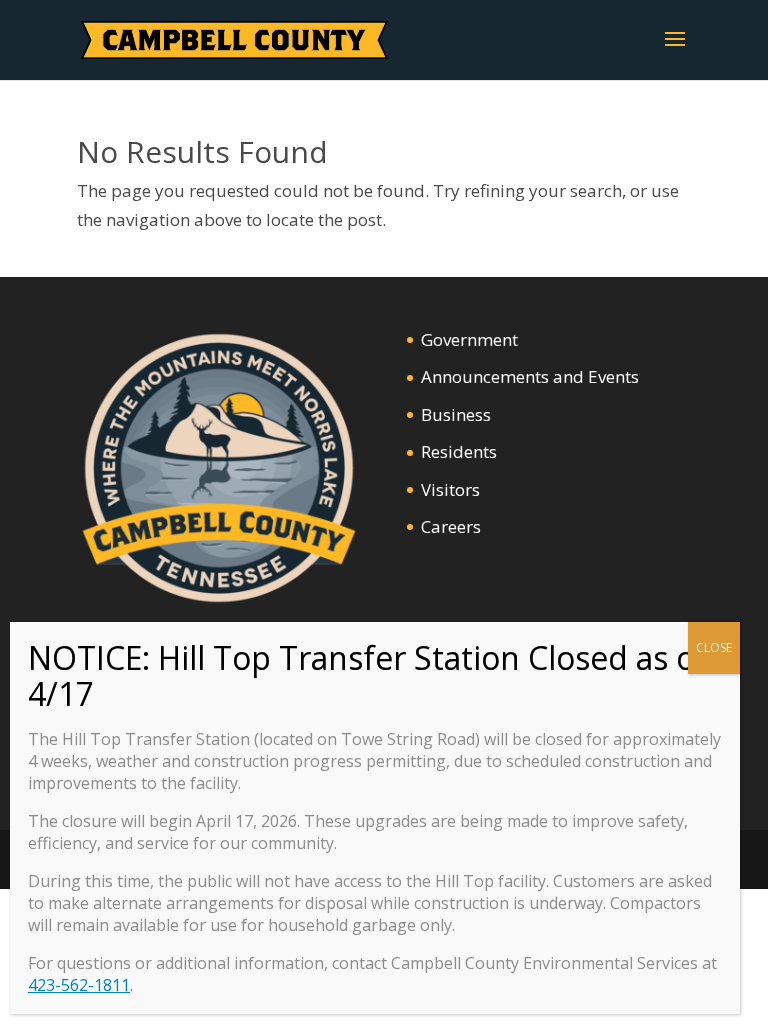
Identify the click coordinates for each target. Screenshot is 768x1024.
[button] (675, 52)
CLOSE (714, 647)
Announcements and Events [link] (530, 376)
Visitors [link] (450, 489)
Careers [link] (451, 526)
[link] (234, 38)
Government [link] (469, 339)
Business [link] (456, 414)
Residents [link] (459, 451)
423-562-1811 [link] (79, 985)
